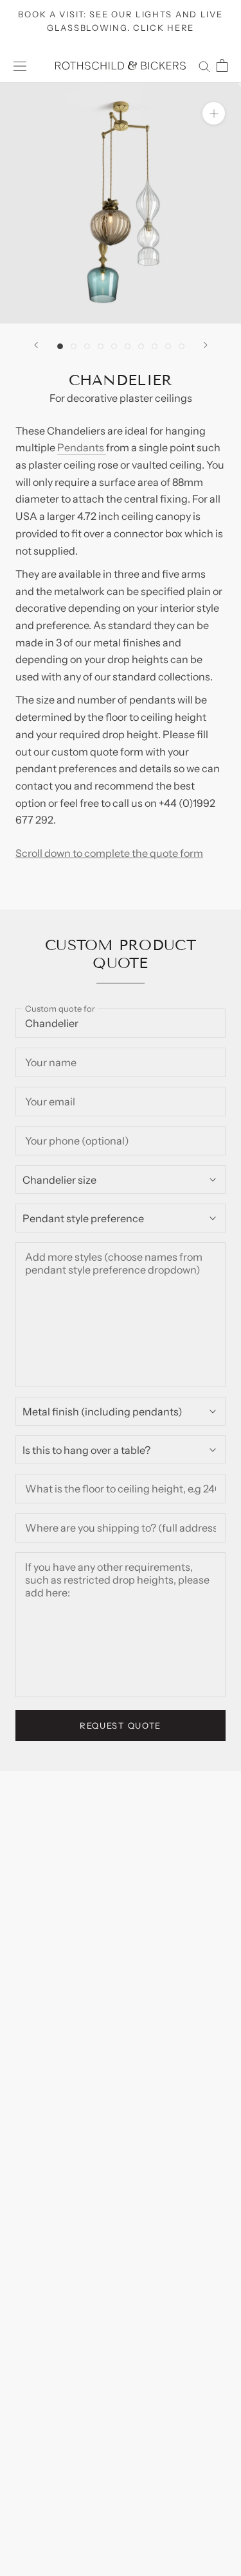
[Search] (204, 65)
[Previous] (36, 345)
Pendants (82, 447)
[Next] (206, 345)
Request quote (121, 1725)
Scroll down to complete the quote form (109, 853)
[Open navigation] (20, 66)
